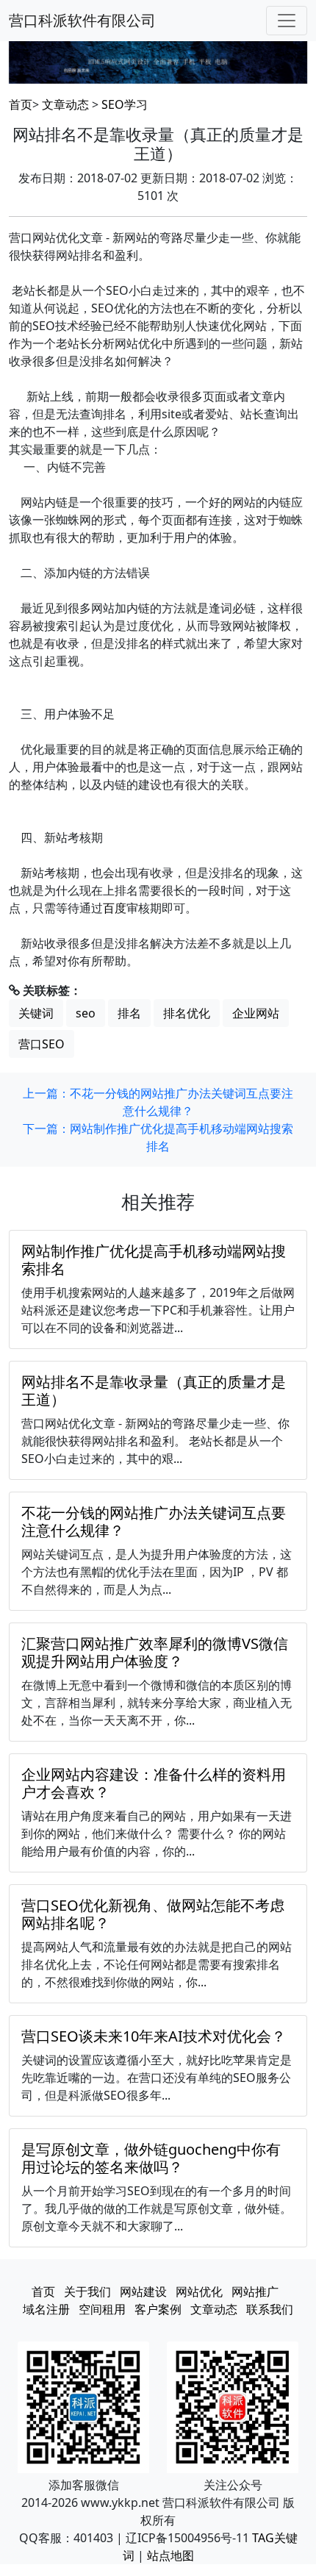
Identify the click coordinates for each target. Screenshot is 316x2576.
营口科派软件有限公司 (82, 20)
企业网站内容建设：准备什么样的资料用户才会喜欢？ (154, 1783)
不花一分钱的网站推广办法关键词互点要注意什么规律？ (154, 1521)
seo (86, 1013)
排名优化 (187, 1013)
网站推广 (255, 2291)
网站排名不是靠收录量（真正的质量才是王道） (154, 1391)
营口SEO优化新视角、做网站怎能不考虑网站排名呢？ (153, 1914)
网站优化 (199, 2291)
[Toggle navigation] (287, 21)
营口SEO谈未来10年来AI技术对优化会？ (154, 2036)
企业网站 (256, 1013)
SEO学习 (125, 104)
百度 (115, 908)
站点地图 (170, 2555)
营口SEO (42, 1044)
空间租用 (102, 2309)
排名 (129, 1013)
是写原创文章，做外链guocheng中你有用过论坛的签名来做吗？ (151, 2158)
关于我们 (87, 2291)
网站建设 (143, 2291)
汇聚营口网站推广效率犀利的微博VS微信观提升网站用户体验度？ (155, 1652)
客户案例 (158, 2309)
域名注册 (46, 2309)
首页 (21, 104)
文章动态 (65, 104)
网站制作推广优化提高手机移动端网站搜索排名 (154, 1260)
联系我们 (270, 2309)
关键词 (36, 1013)
